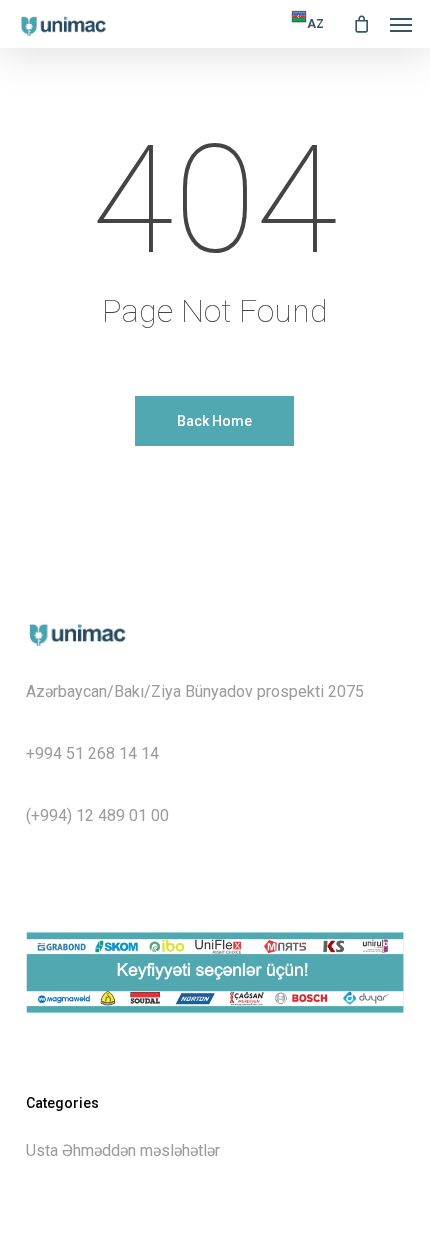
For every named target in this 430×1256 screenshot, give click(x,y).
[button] (401, 24)
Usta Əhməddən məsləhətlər (123, 1150)
